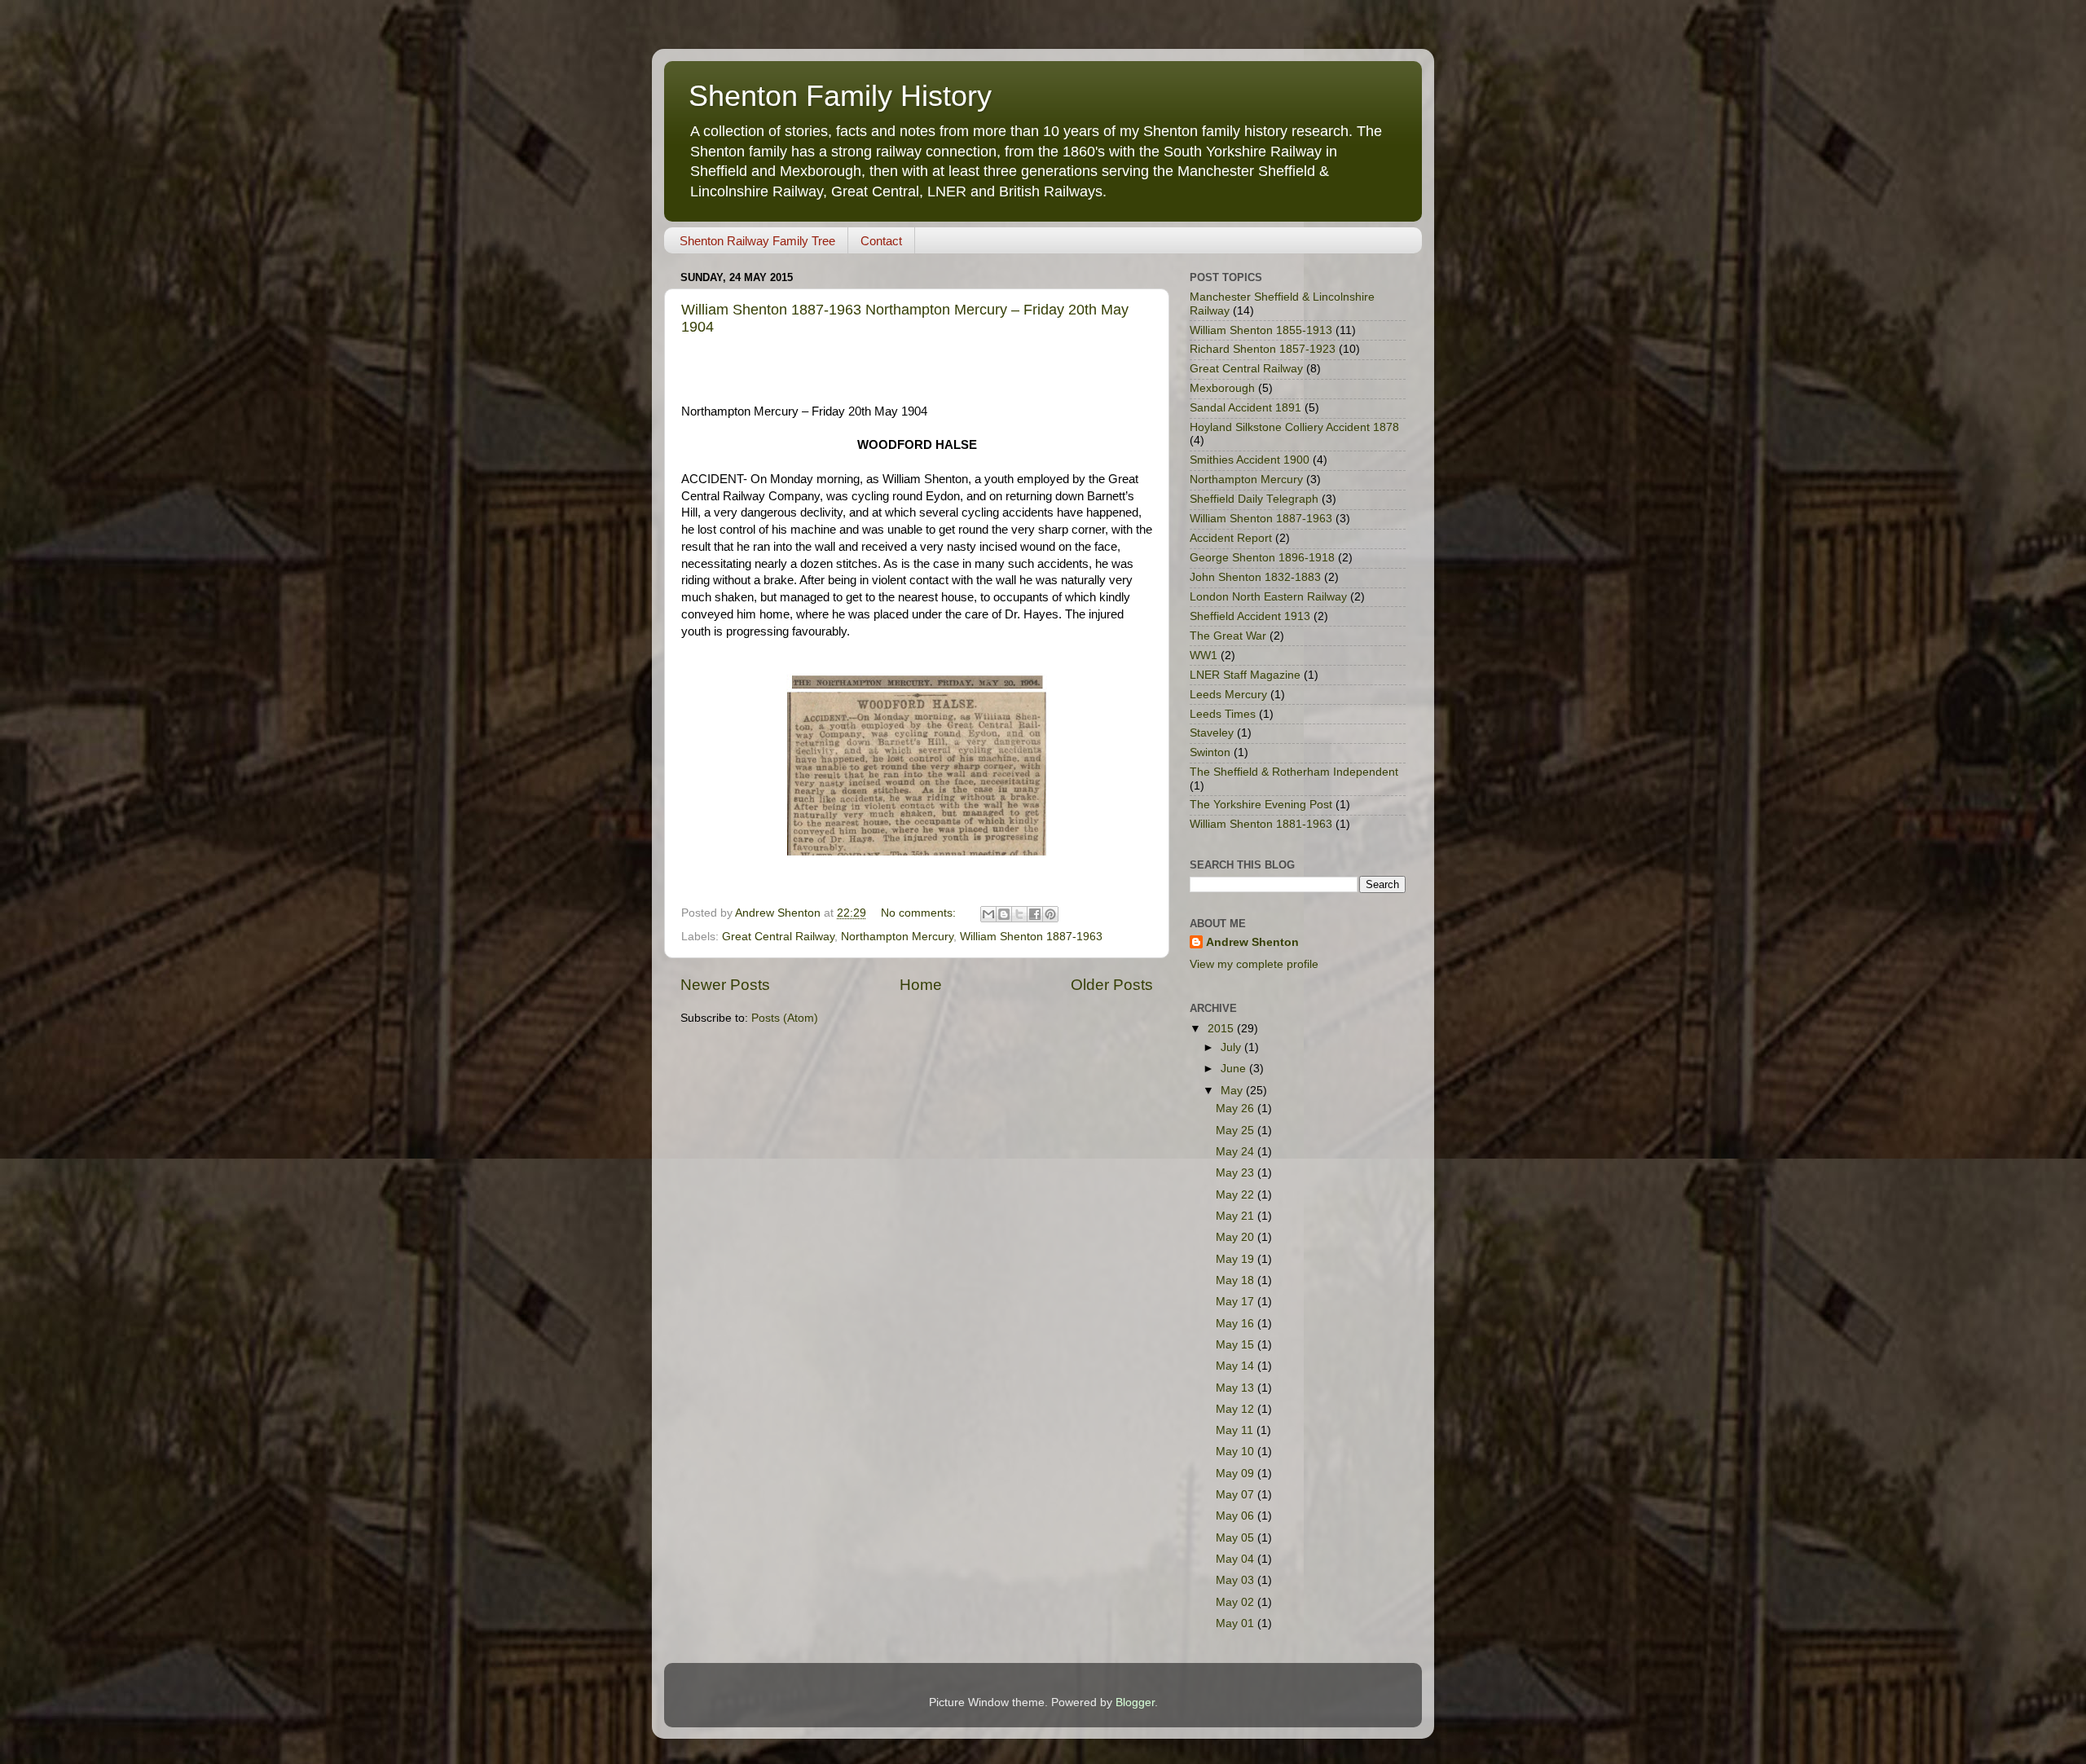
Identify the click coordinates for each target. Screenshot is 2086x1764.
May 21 (1237, 1216)
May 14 (1237, 1366)
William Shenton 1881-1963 (1261, 824)
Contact (881, 241)
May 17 (1237, 1302)
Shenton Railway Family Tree (757, 241)
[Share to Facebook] (1035, 914)
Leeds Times (1223, 714)
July (1232, 1047)
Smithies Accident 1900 (1250, 460)
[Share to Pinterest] (1050, 914)
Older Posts (1112, 985)
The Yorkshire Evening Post (1261, 805)
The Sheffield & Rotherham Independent (1294, 772)
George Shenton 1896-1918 (1262, 558)
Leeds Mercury (1228, 695)
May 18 (1237, 1280)
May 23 (1237, 1173)
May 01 (1237, 1623)
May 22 (1237, 1195)
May (1233, 1091)
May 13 (1237, 1388)
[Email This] (988, 914)
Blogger (1135, 1702)
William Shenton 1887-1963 (1031, 937)
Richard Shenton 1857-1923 (1263, 349)
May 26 (1237, 1109)
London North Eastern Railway (1268, 597)
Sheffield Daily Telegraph (1254, 499)
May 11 (1236, 1430)
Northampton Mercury (897, 937)
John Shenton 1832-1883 (1255, 577)
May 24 (1237, 1152)
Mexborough (1222, 388)
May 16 (1237, 1324)
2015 (1222, 1029)
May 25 (1237, 1131)
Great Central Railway (778, 937)
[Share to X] (1019, 914)
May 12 (1237, 1409)
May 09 (1237, 1474)
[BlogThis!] (1004, 914)
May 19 (1237, 1259)
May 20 (1237, 1237)
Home (921, 985)
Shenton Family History (840, 96)
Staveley (1212, 733)
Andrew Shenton (1252, 942)
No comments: (920, 913)
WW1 (1204, 655)
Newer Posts (725, 985)
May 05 (1237, 1538)
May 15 (1237, 1345)
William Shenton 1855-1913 (1261, 330)
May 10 (1237, 1452)
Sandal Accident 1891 (1245, 408)
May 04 (1237, 1559)
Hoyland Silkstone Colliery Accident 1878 (1294, 427)
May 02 (1237, 1602)
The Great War (1228, 636)
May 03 (1237, 1580)
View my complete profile (1254, 964)
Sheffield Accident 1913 (1250, 616)
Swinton (1210, 752)
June (1235, 1069)
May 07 (1237, 1495)
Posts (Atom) (785, 1018)
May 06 (1237, 1516)
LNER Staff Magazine (1245, 675)
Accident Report (1231, 538)
